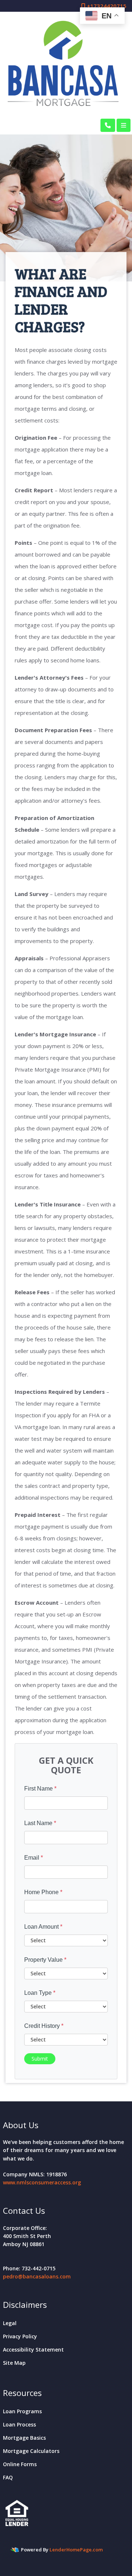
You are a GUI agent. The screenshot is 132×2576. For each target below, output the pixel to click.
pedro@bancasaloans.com (37, 2276)
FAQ (8, 2477)
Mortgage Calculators (31, 2451)
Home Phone (43, 1892)
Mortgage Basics (24, 2438)
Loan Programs (22, 2411)
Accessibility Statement (33, 2350)
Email (34, 1858)
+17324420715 (106, 6)
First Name (40, 1789)
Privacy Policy (20, 2336)
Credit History (44, 2026)
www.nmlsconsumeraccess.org (42, 2182)
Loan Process (19, 2424)
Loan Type (40, 1993)
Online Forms (20, 2464)
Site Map (14, 2363)
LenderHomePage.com (76, 2550)
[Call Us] (108, 125)
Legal (10, 2323)
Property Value (45, 1960)
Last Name (40, 1823)
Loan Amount (43, 1927)
